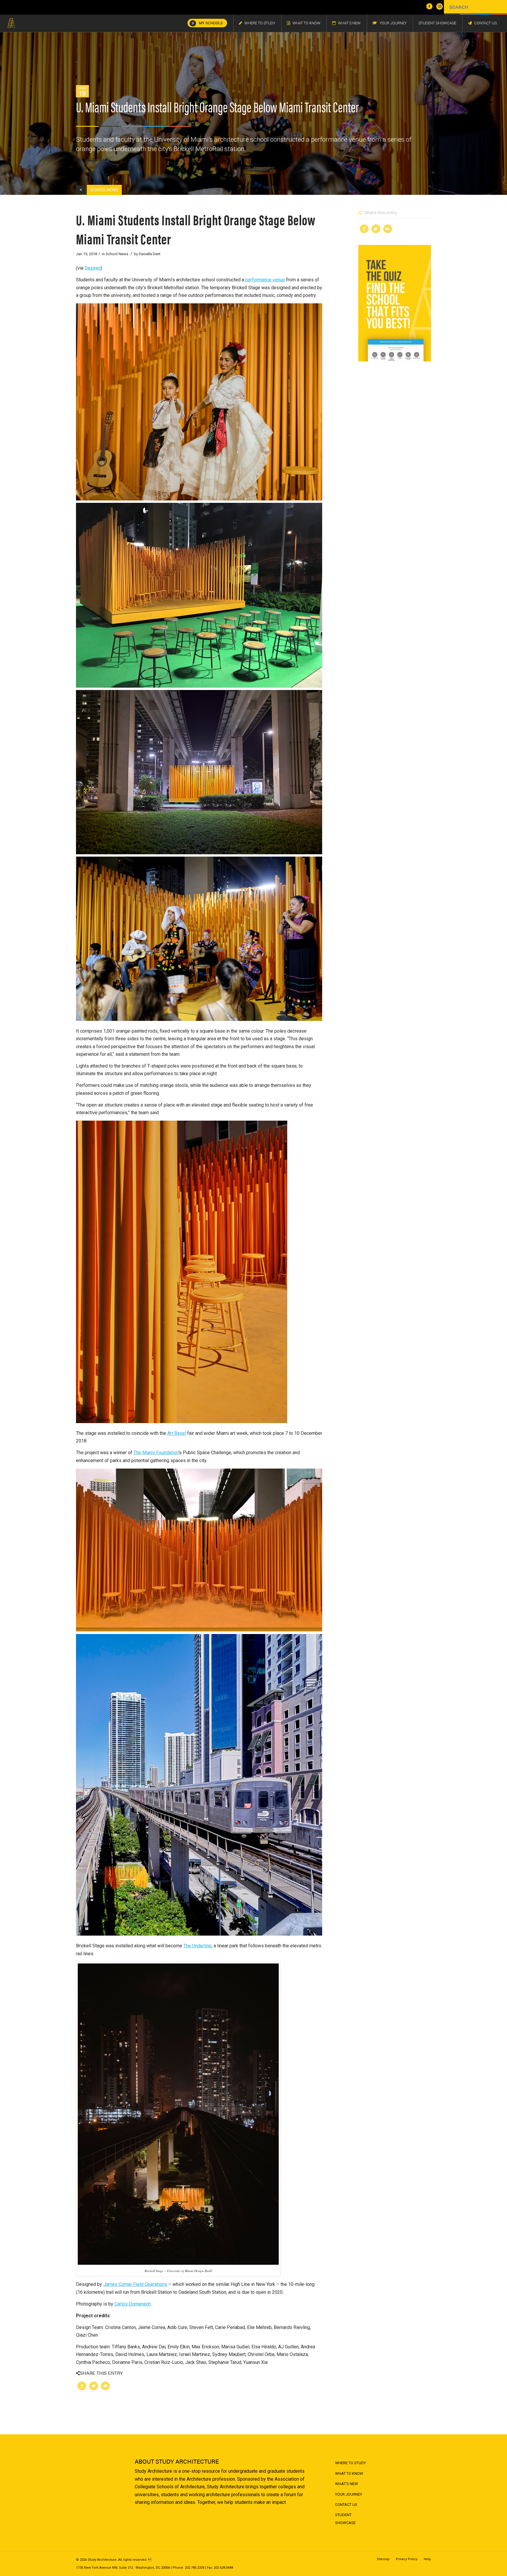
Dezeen (93, 268)
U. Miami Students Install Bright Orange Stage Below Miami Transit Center (196, 229)
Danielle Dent (150, 254)
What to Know (349, 2473)
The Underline (197, 1946)
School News (117, 254)
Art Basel (177, 1433)
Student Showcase (345, 2519)
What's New (347, 2484)
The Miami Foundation (156, 1453)
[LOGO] (11, 23)
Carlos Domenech (133, 2304)
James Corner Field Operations (135, 2284)
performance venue (265, 280)
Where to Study (350, 2463)
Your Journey (349, 2494)
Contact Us (346, 2505)
